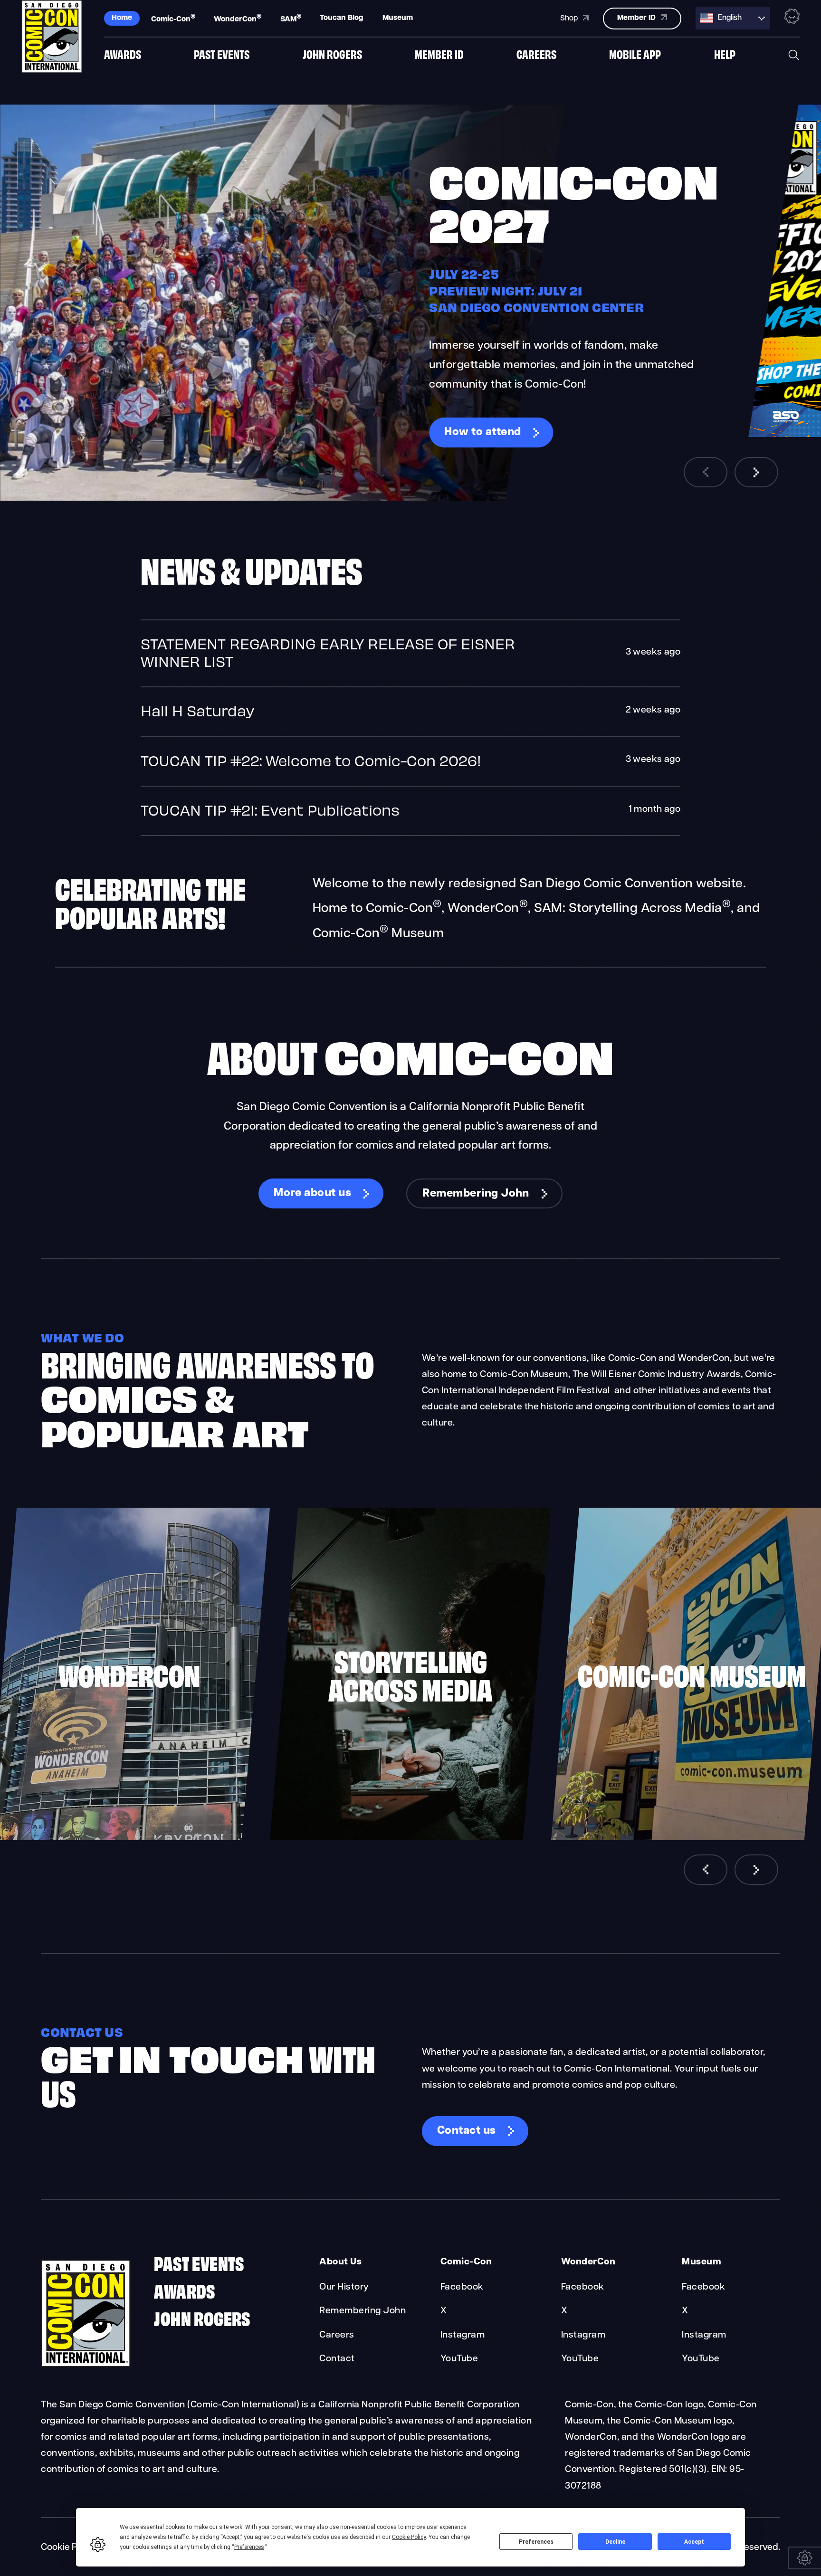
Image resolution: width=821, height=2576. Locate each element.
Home (122, 18)
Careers (536, 54)
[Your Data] (804, 2558)
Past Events (222, 54)
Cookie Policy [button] (409, 2537)
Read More (410, 653)
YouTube (459, 2359)
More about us (312, 1193)
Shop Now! (473, 442)
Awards (123, 54)
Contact (337, 2359)
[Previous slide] (706, 472)
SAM (291, 19)
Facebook (462, 2287)
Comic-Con (173, 19)
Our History (344, 2287)
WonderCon (238, 19)
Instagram (463, 2335)
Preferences (536, 2542)
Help (725, 54)
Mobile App (635, 54)
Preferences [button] (249, 2547)
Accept (694, 2542)
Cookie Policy (69, 2547)
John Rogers (332, 54)
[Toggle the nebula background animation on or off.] (792, 18)
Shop (570, 19)
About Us (340, 2262)
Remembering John (476, 1194)
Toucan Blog (342, 18)
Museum (398, 18)
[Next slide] (756, 472)
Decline (615, 2542)
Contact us (467, 2131)
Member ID (439, 54)
